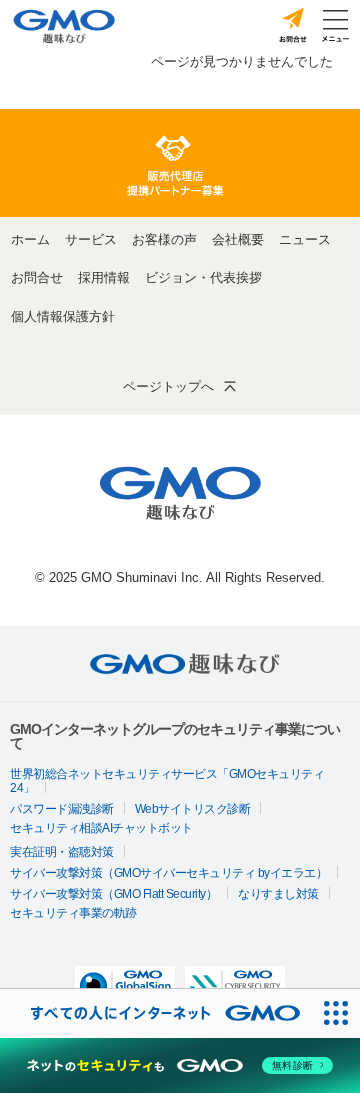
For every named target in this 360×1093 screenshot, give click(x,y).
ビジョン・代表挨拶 (203, 277)
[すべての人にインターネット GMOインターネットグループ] (155, 1013)
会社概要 (238, 239)
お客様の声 (164, 239)
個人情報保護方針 (63, 316)
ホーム (30, 239)
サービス (91, 239)
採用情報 (104, 277)
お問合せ (37, 277)
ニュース (305, 239)
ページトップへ (168, 386)
